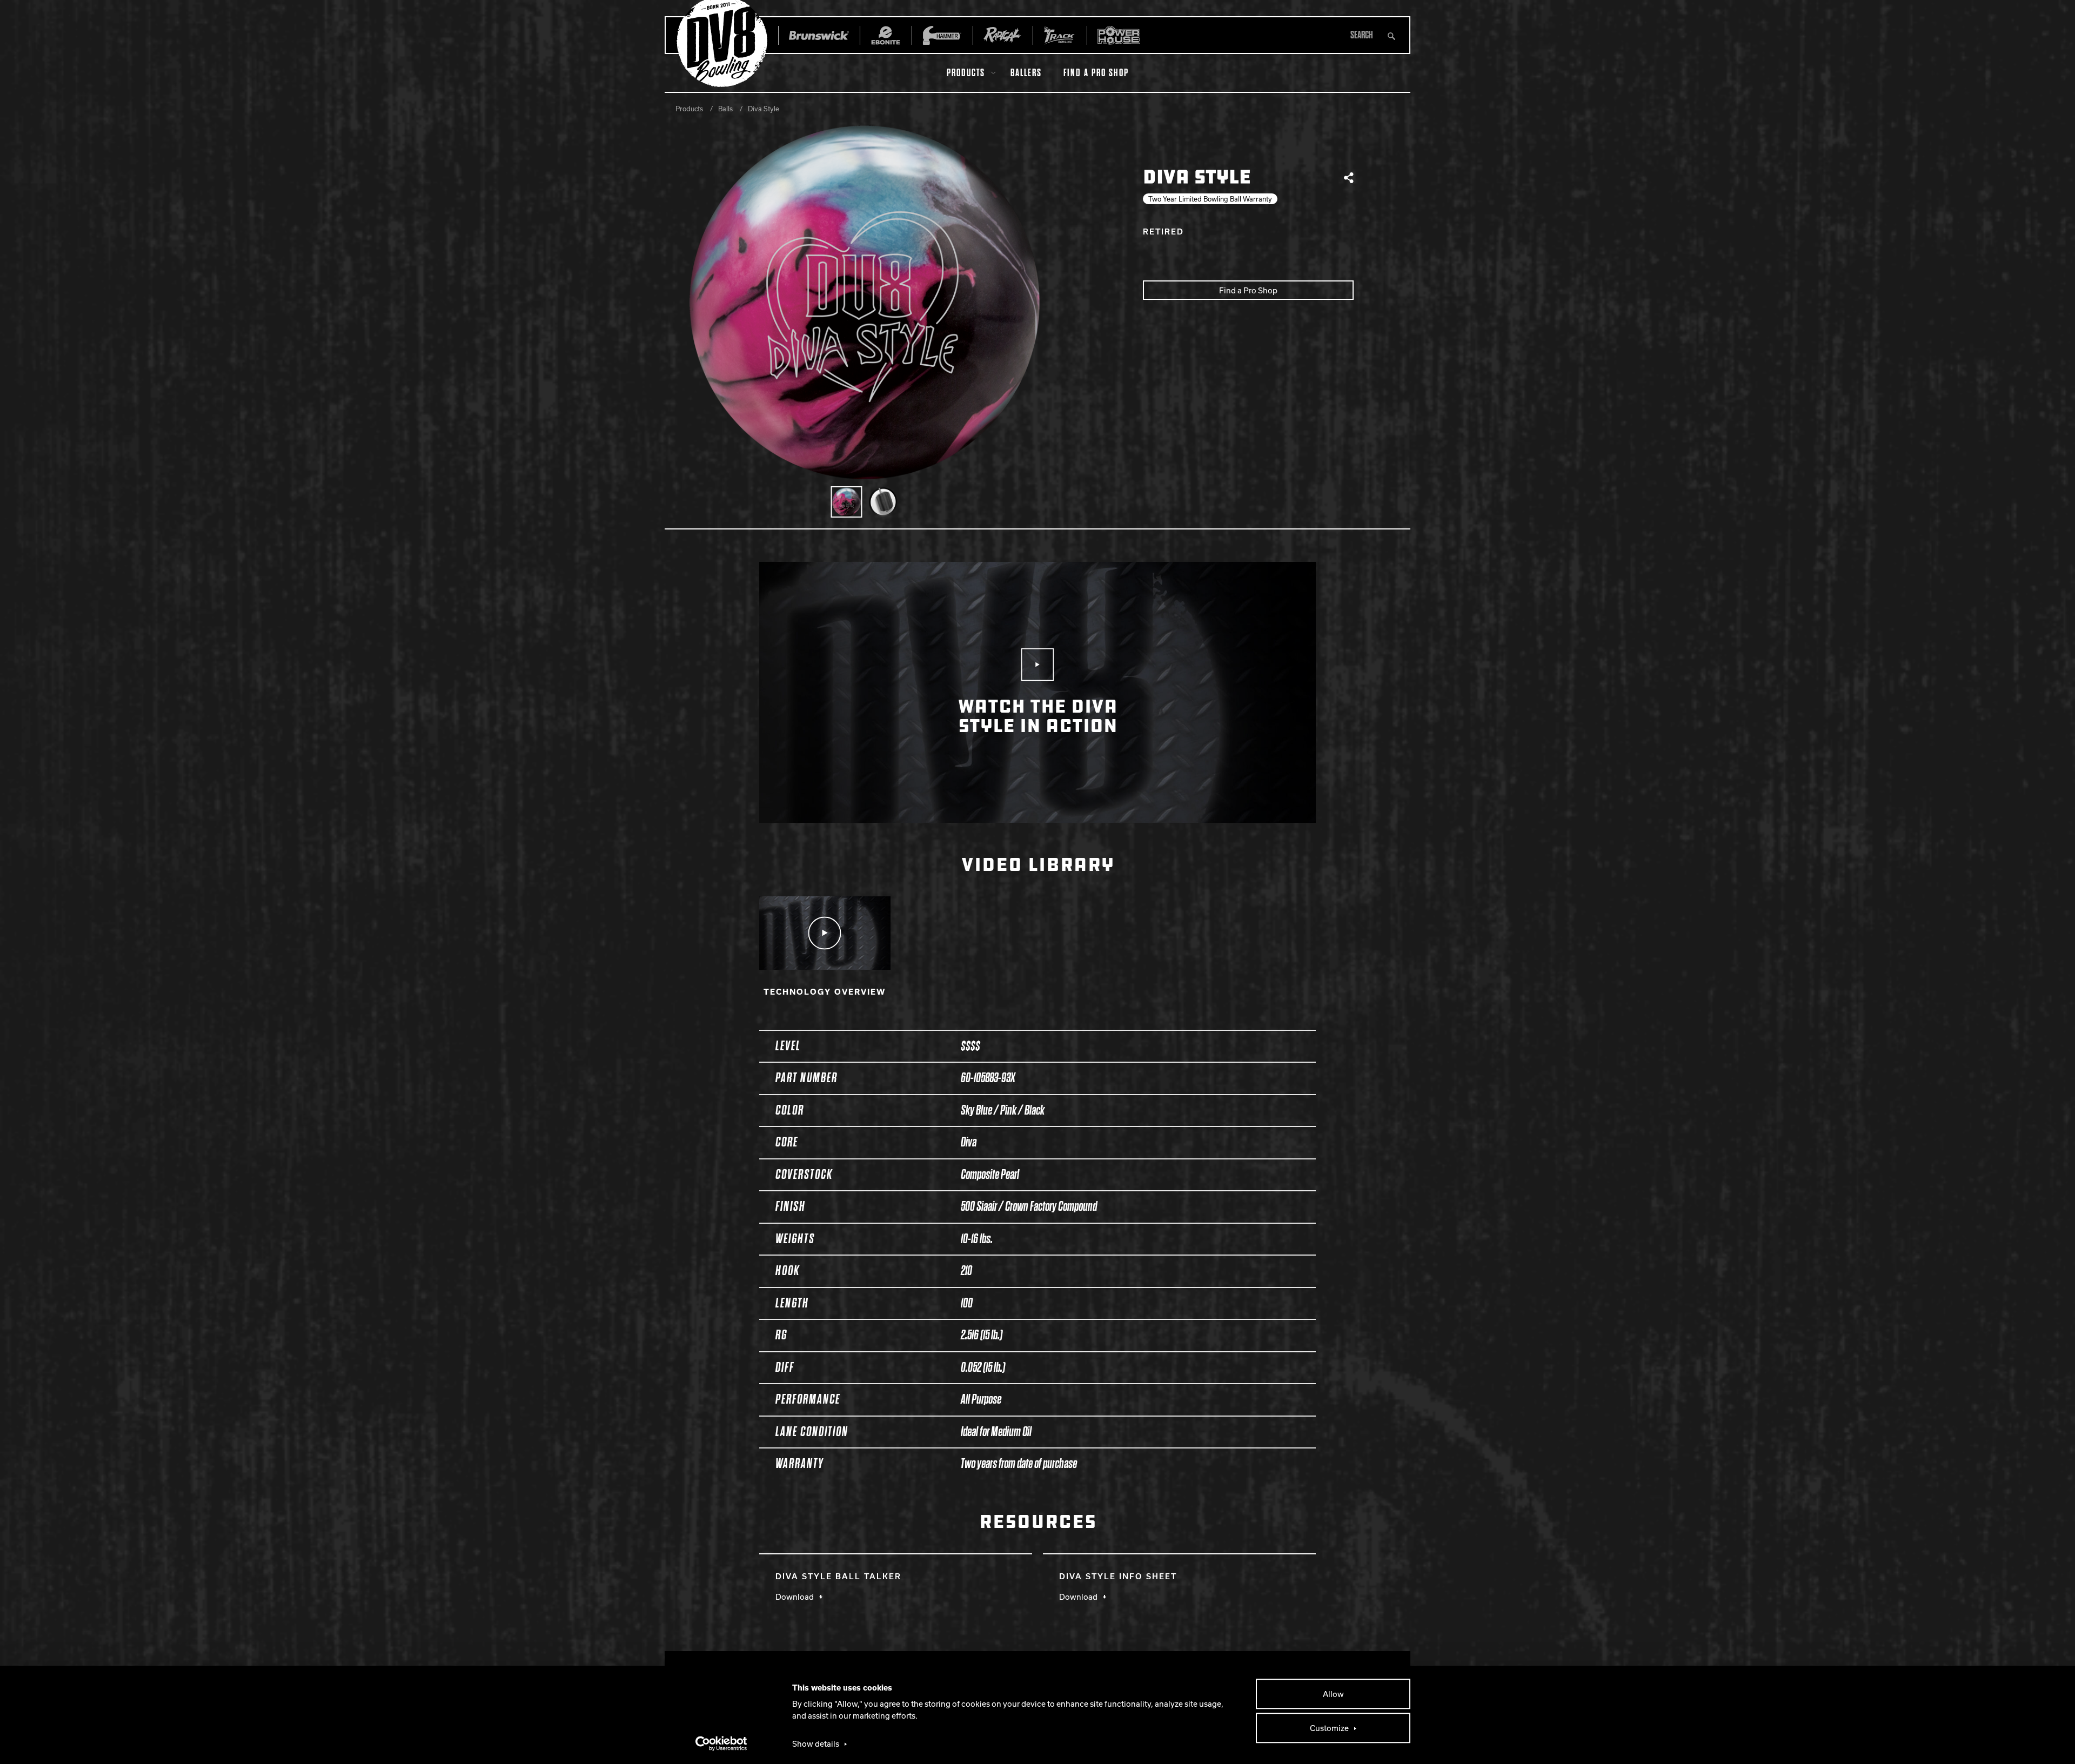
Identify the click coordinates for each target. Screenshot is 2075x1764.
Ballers (1026, 73)
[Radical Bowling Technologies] (1003, 35)
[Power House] (1119, 35)
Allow (1333, 1694)
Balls (725, 109)
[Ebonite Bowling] (886, 35)
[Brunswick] (819, 35)
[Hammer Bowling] (942, 35)
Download (795, 1597)
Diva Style (764, 109)
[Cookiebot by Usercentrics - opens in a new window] (722, 1743)
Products (966, 73)
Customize (1329, 1728)
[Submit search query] (1391, 35)
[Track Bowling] (1060, 35)
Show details (816, 1743)
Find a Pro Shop (1096, 73)
